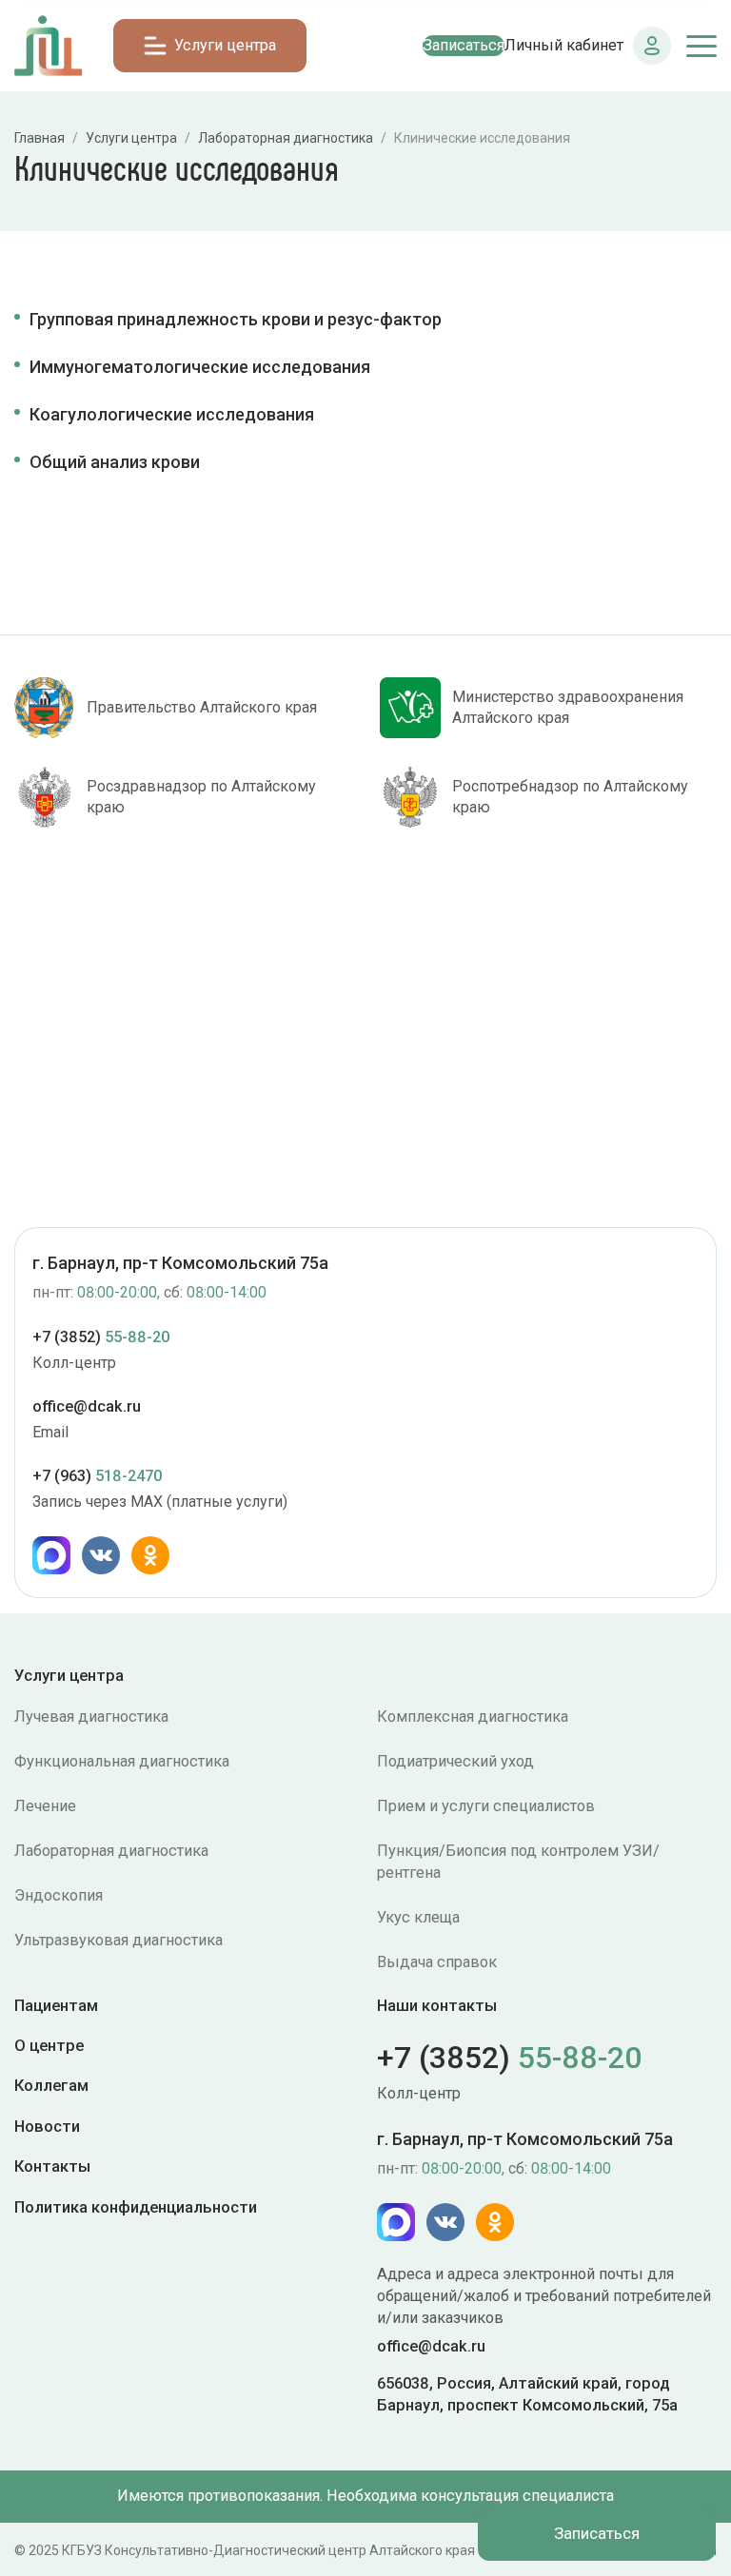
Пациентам (56, 2006)
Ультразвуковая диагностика (119, 1940)
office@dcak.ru (87, 1406)
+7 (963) (97, 1476)
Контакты (52, 2166)
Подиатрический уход (455, 1761)
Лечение (45, 1806)
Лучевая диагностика (91, 1717)
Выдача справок (437, 1962)
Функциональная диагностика (122, 1761)
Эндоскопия (59, 1895)
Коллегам (51, 2085)
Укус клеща (418, 1917)
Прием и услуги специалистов (486, 1806)
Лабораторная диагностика (111, 1851)
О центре (49, 2045)
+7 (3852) (101, 1337)
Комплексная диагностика (473, 1717)
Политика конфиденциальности (136, 2206)
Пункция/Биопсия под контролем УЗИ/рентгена (518, 1862)
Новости (47, 2126)
